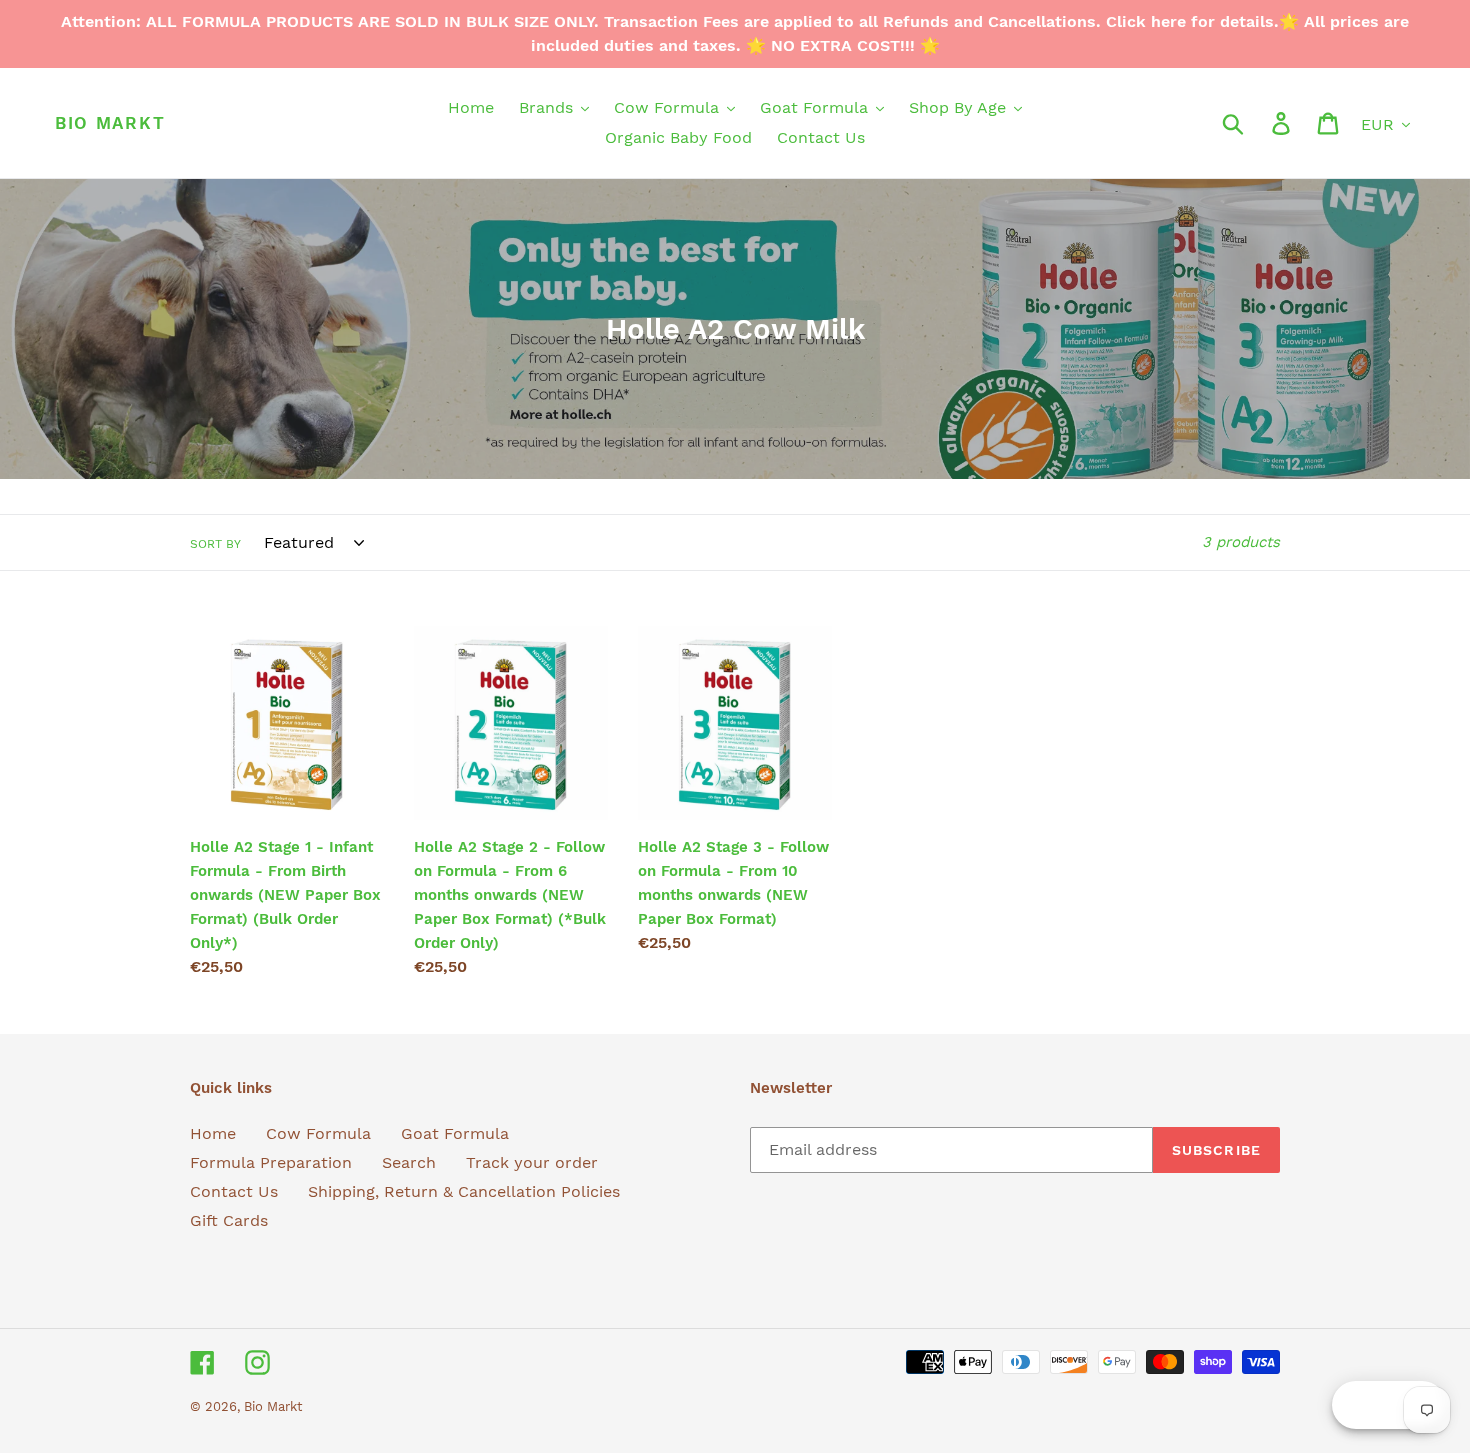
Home (213, 1133)
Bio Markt (110, 123)
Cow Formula (318, 1133)
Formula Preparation (271, 1162)
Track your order (532, 1162)
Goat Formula (455, 1133)
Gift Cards (229, 1220)
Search (409, 1162)
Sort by (215, 544)
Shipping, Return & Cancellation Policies (464, 1191)
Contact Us (234, 1191)
